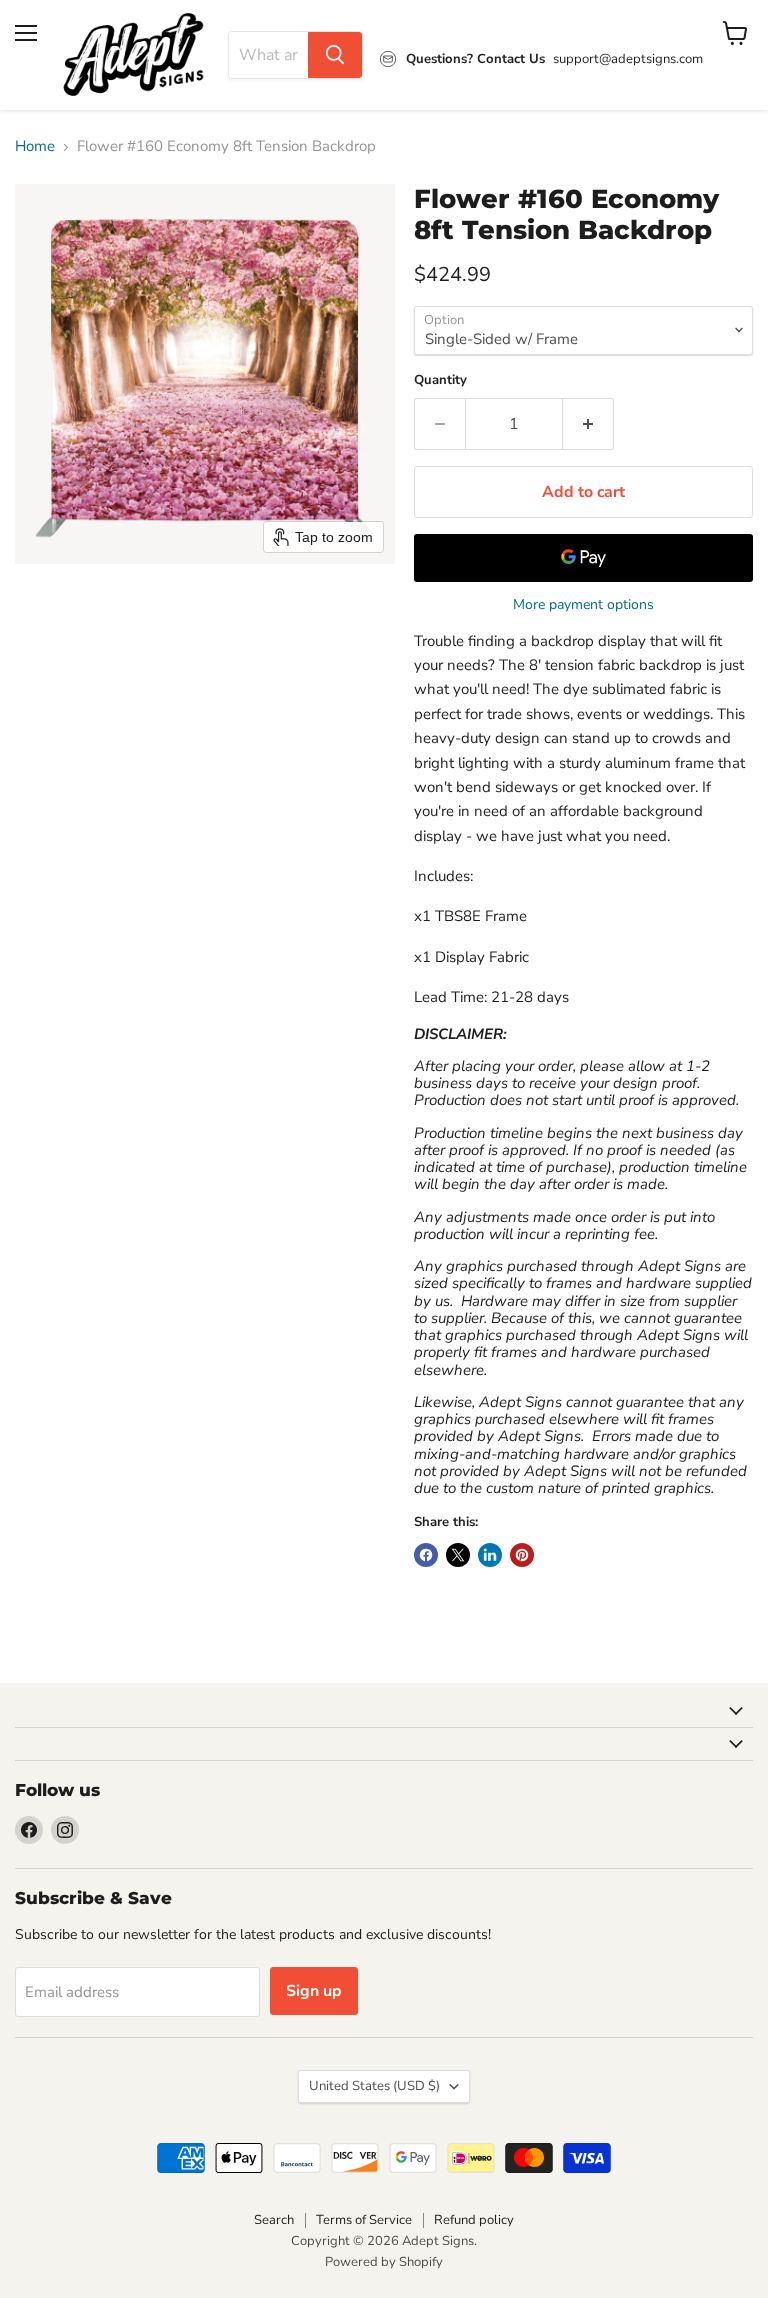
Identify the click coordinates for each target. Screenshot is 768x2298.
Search (274, 2220)
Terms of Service (364, 2220)
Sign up (314, 1991)
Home (35, 146)
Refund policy (474, 2220)
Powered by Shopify (384, 2262)
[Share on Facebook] (426, 1555)
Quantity (440, 380)
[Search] (335, 55)
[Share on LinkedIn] (490, 1555)
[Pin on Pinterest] (522, 1555)
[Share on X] (458, 1555)
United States (374, 2086)
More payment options (583, 605)
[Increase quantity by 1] (588, 424)
